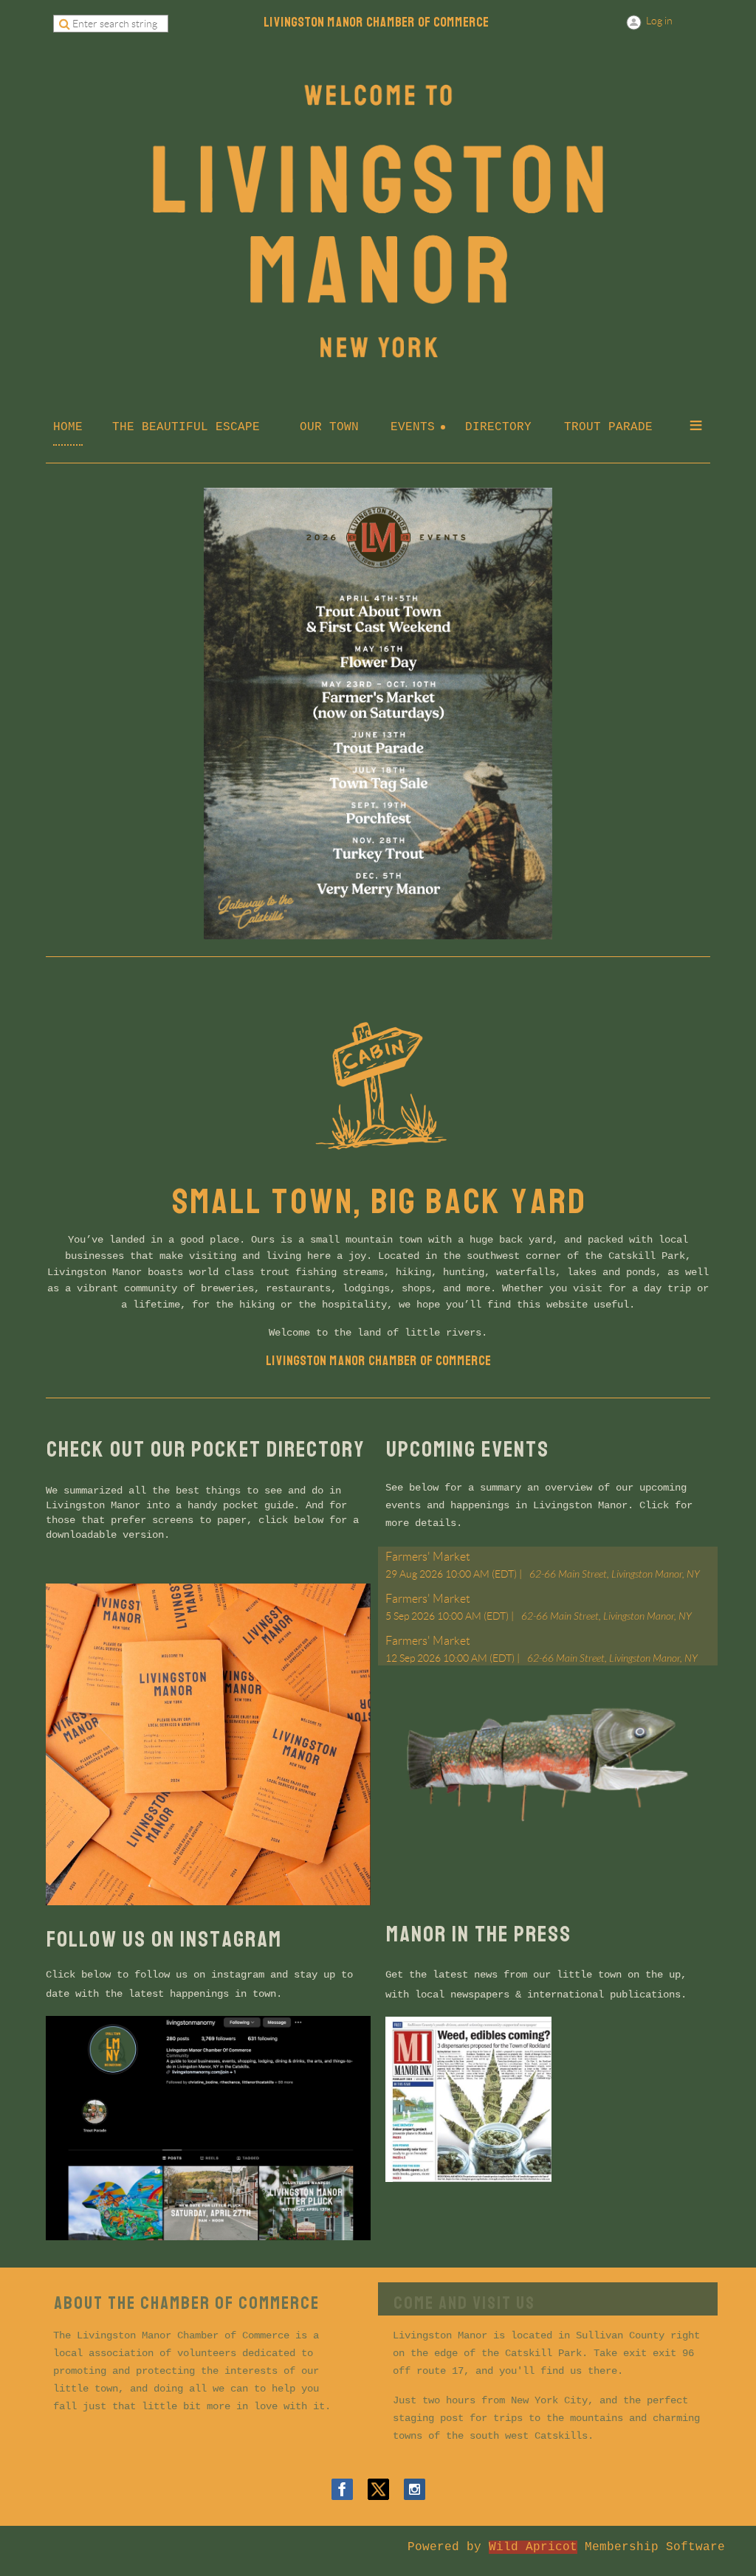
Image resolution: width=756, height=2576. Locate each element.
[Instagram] (415, 2489)
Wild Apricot (533, 2547)
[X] (378, 2489)
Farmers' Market (428, 1557)
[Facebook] (342, 2489)
